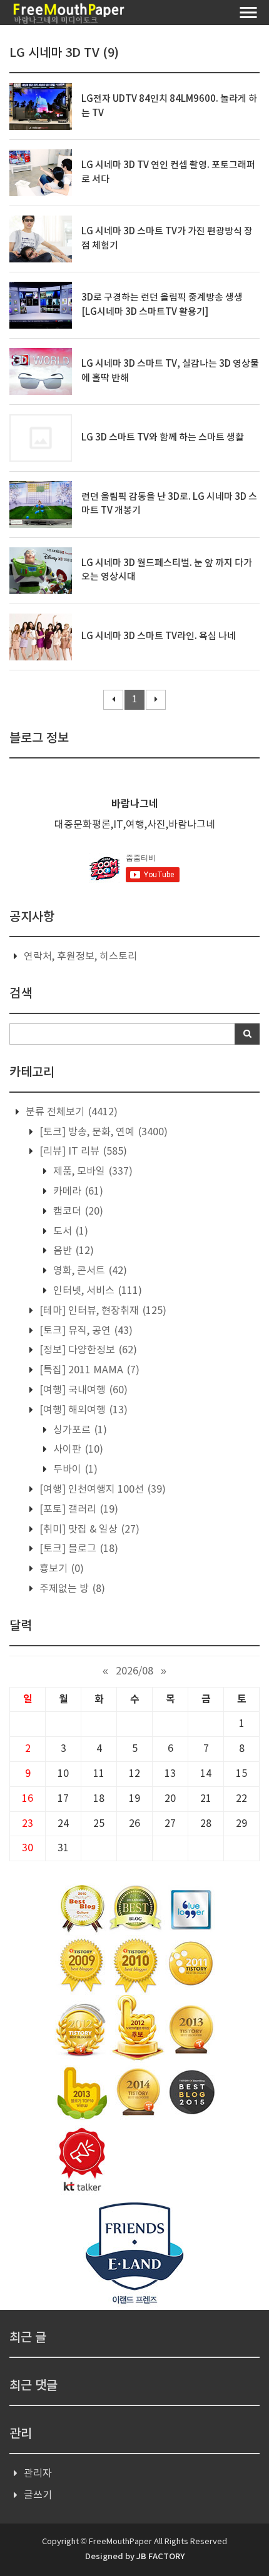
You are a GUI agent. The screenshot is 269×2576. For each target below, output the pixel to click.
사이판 (77, 1450)
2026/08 (134, 1671)
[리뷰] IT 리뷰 (82, 1151)
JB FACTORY (160, 2557)
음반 (72, 1251)
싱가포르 (79, 1430)
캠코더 (77, 1211)
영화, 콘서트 (89, 1271)
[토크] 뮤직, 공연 (85, 1331)
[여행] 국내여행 (82, 1390)
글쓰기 (38, 2495)
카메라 (77, 1191)
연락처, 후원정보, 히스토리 (80, 957)
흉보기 (60, 1569)
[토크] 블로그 (78, 1549)
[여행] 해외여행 (82, 1410)
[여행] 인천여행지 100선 (101, 1489)
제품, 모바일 (92, 1171)
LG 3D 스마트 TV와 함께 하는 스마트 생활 (163, 438)
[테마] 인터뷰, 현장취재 (102, 1311)
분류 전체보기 (70, 1112)
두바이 (74, 1470)
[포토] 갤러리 (78, 1509)
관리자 (38, 2474)
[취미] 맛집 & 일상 (88, 1529)
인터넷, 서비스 (96, 1291)
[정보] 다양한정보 (87, 1350)
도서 (69, 1231)
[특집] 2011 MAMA (88, 1370)
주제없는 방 (71, 1589)
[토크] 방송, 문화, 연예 (102, 1132)
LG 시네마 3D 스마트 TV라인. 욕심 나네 (159, 636)
